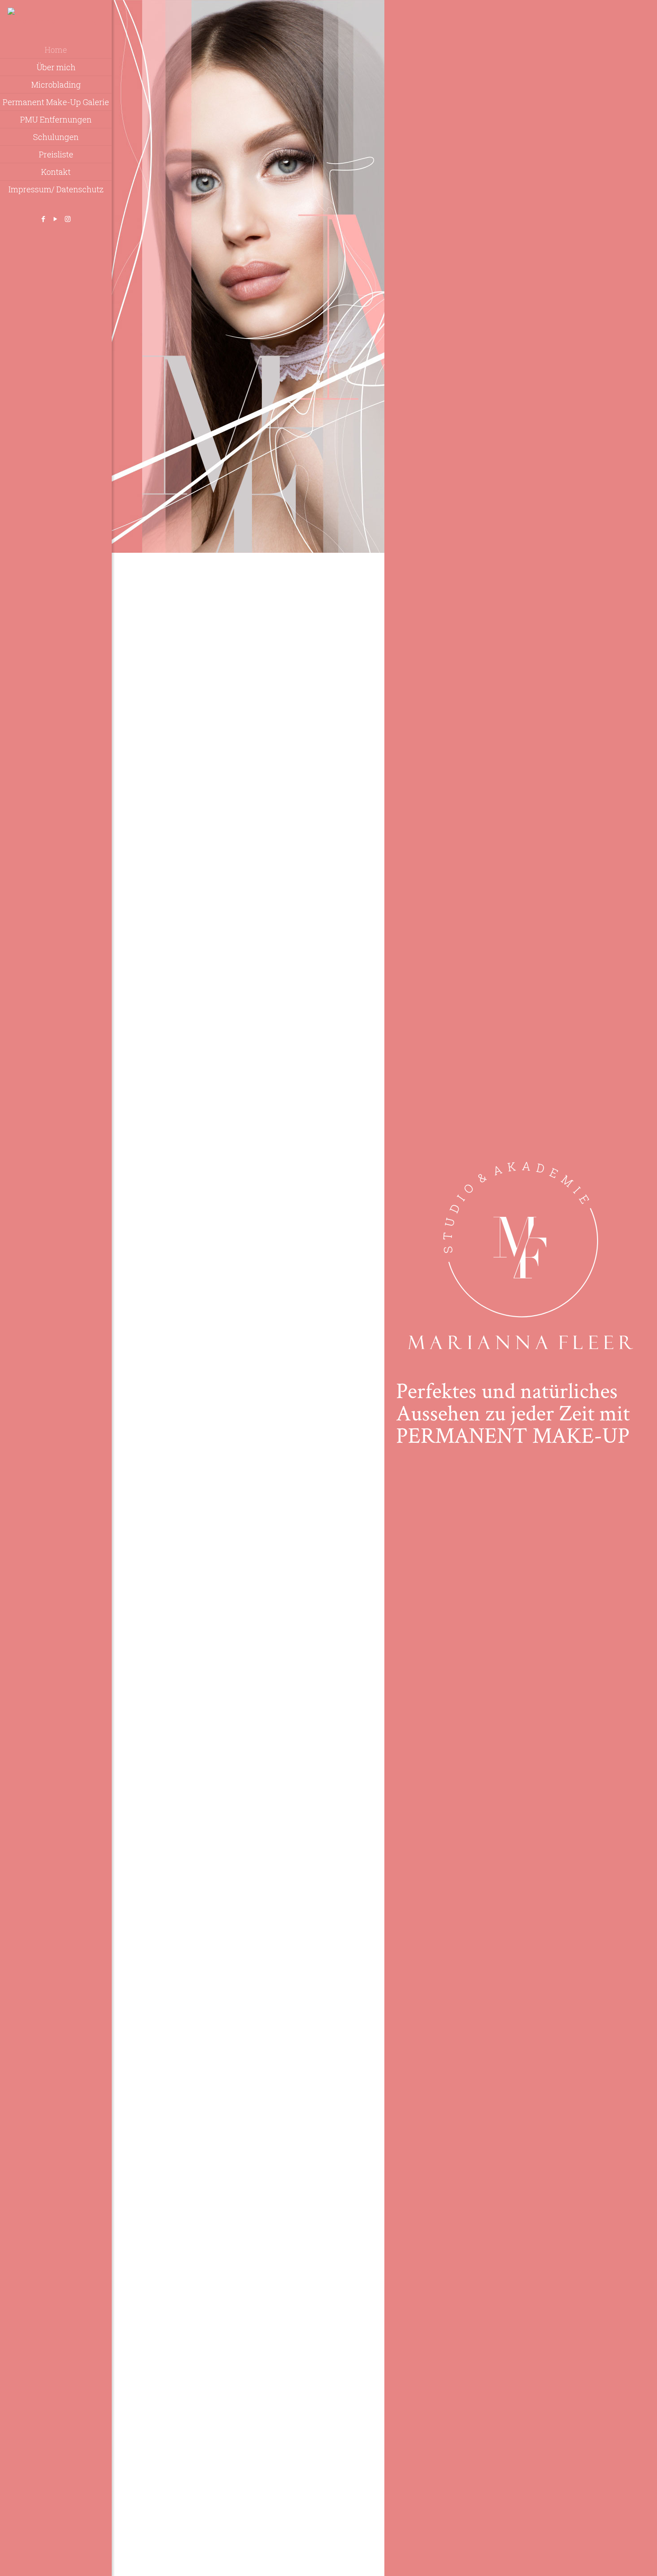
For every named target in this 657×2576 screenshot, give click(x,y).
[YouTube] (56, 219)
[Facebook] (44, 219)
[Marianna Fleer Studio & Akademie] (56, 21)
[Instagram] (68, 219)
